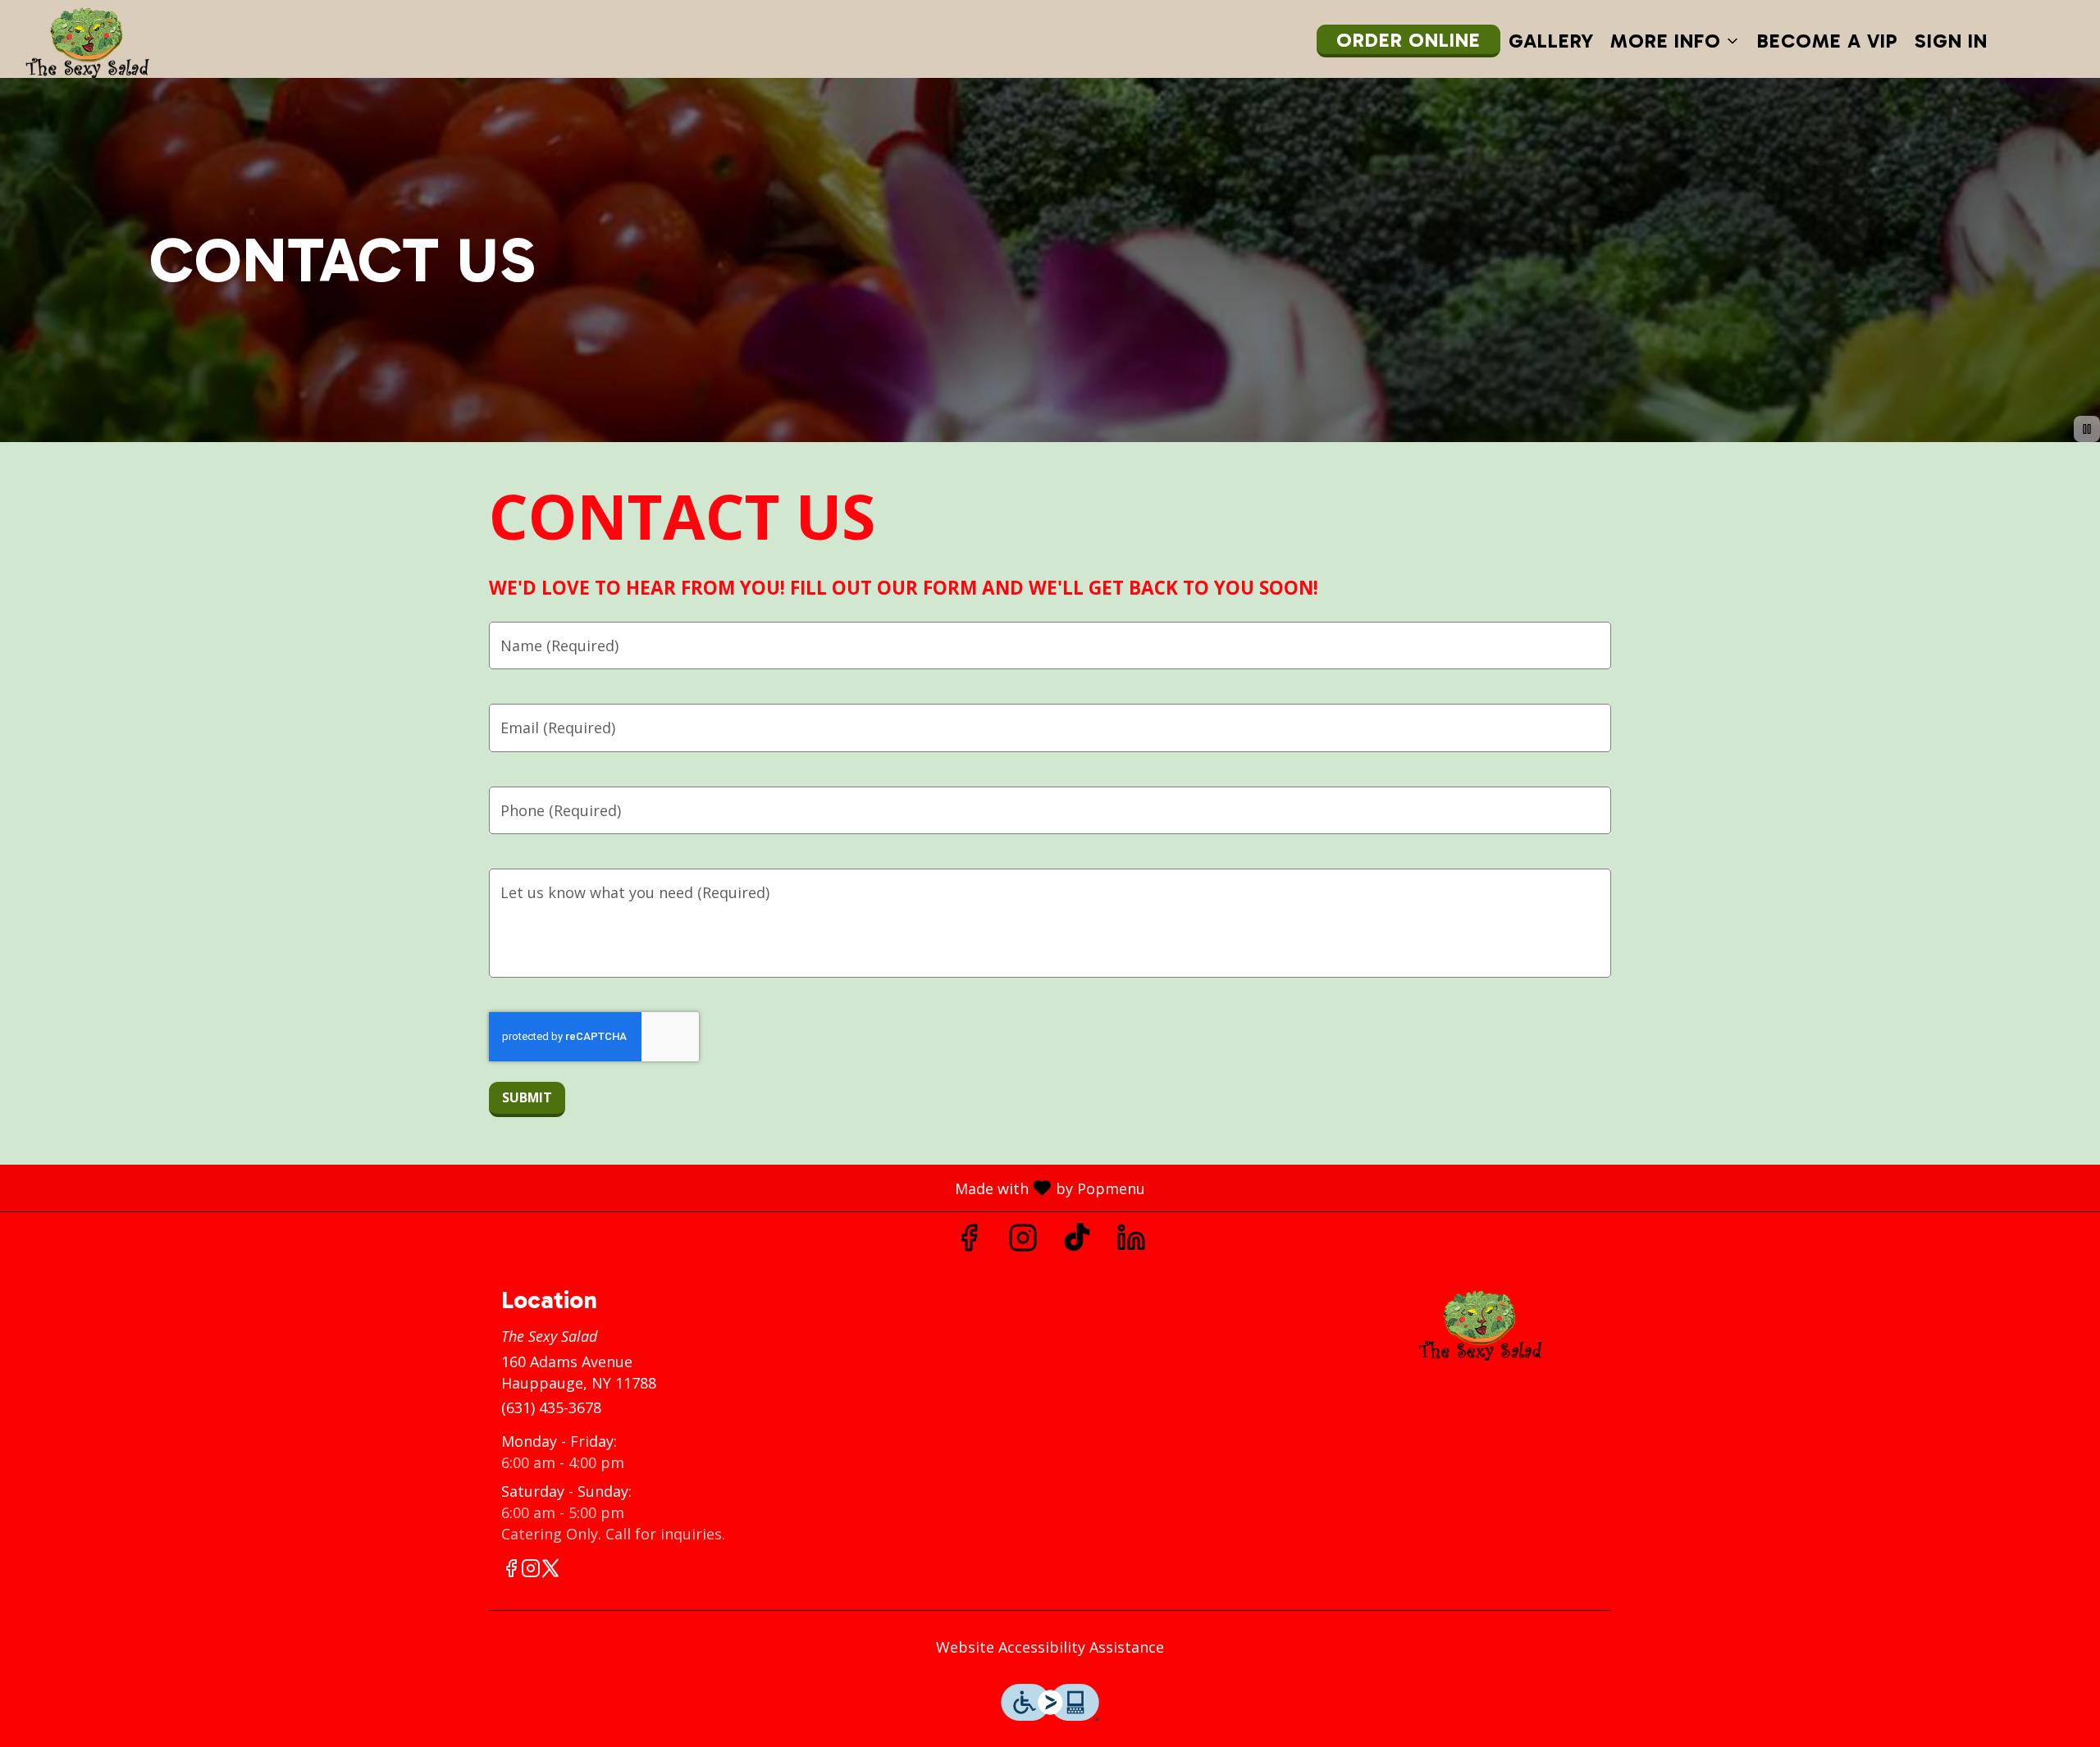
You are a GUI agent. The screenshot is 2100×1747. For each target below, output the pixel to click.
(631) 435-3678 (551, 1407)
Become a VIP (1828, 41)
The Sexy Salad (1481, 1324)
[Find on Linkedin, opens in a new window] (1131, 1241)
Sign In (1951, 41)
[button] (1675, 41)
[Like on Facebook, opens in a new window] (969, 1241)
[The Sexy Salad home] (87, 41)
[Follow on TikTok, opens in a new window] (1077, 1241)
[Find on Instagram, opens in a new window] (1023, 1241)
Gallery (1551, 41)
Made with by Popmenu (579, 1187)
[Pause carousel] (2087, 429)
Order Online (1408, 40)
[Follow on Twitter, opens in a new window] (550, 1570)
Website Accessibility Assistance (1050, 1647)
